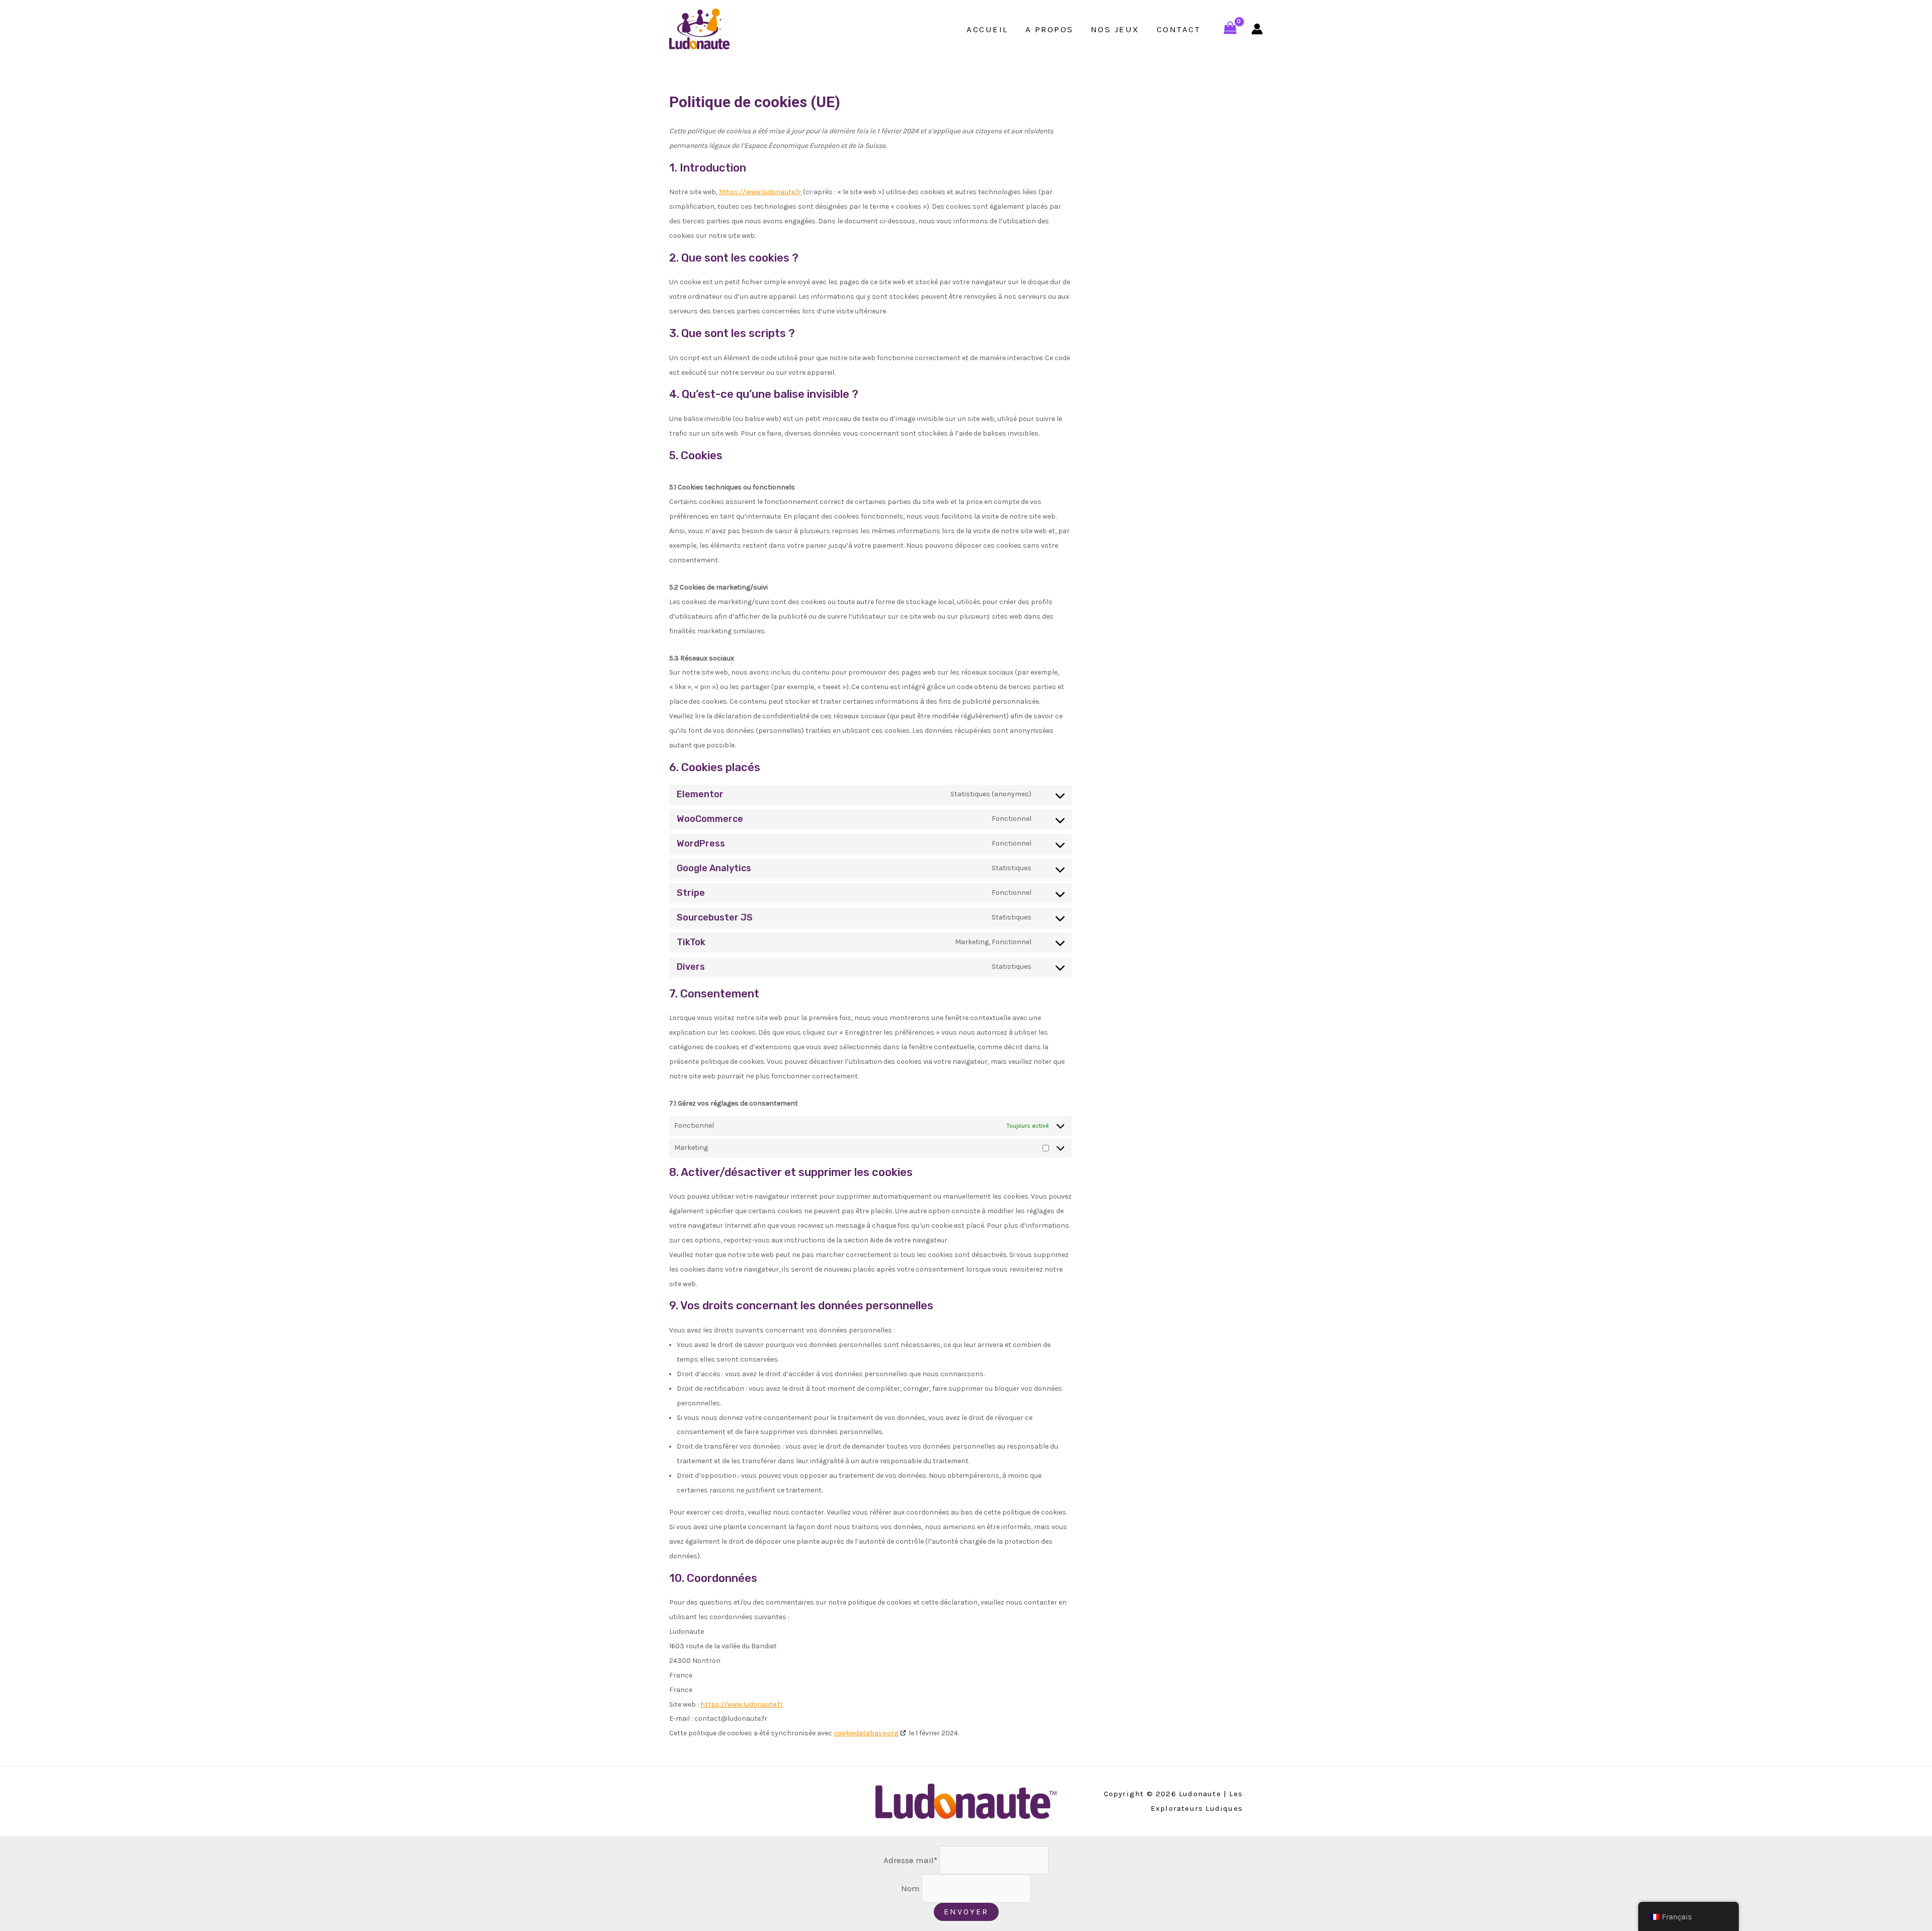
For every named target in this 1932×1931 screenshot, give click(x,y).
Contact (1179, 29)
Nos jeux (1115, 29)
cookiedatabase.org (866, 1733)
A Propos (1050, 29)
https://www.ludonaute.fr (760, 192)
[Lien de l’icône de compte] (1257, 29)
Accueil (987, 29)
